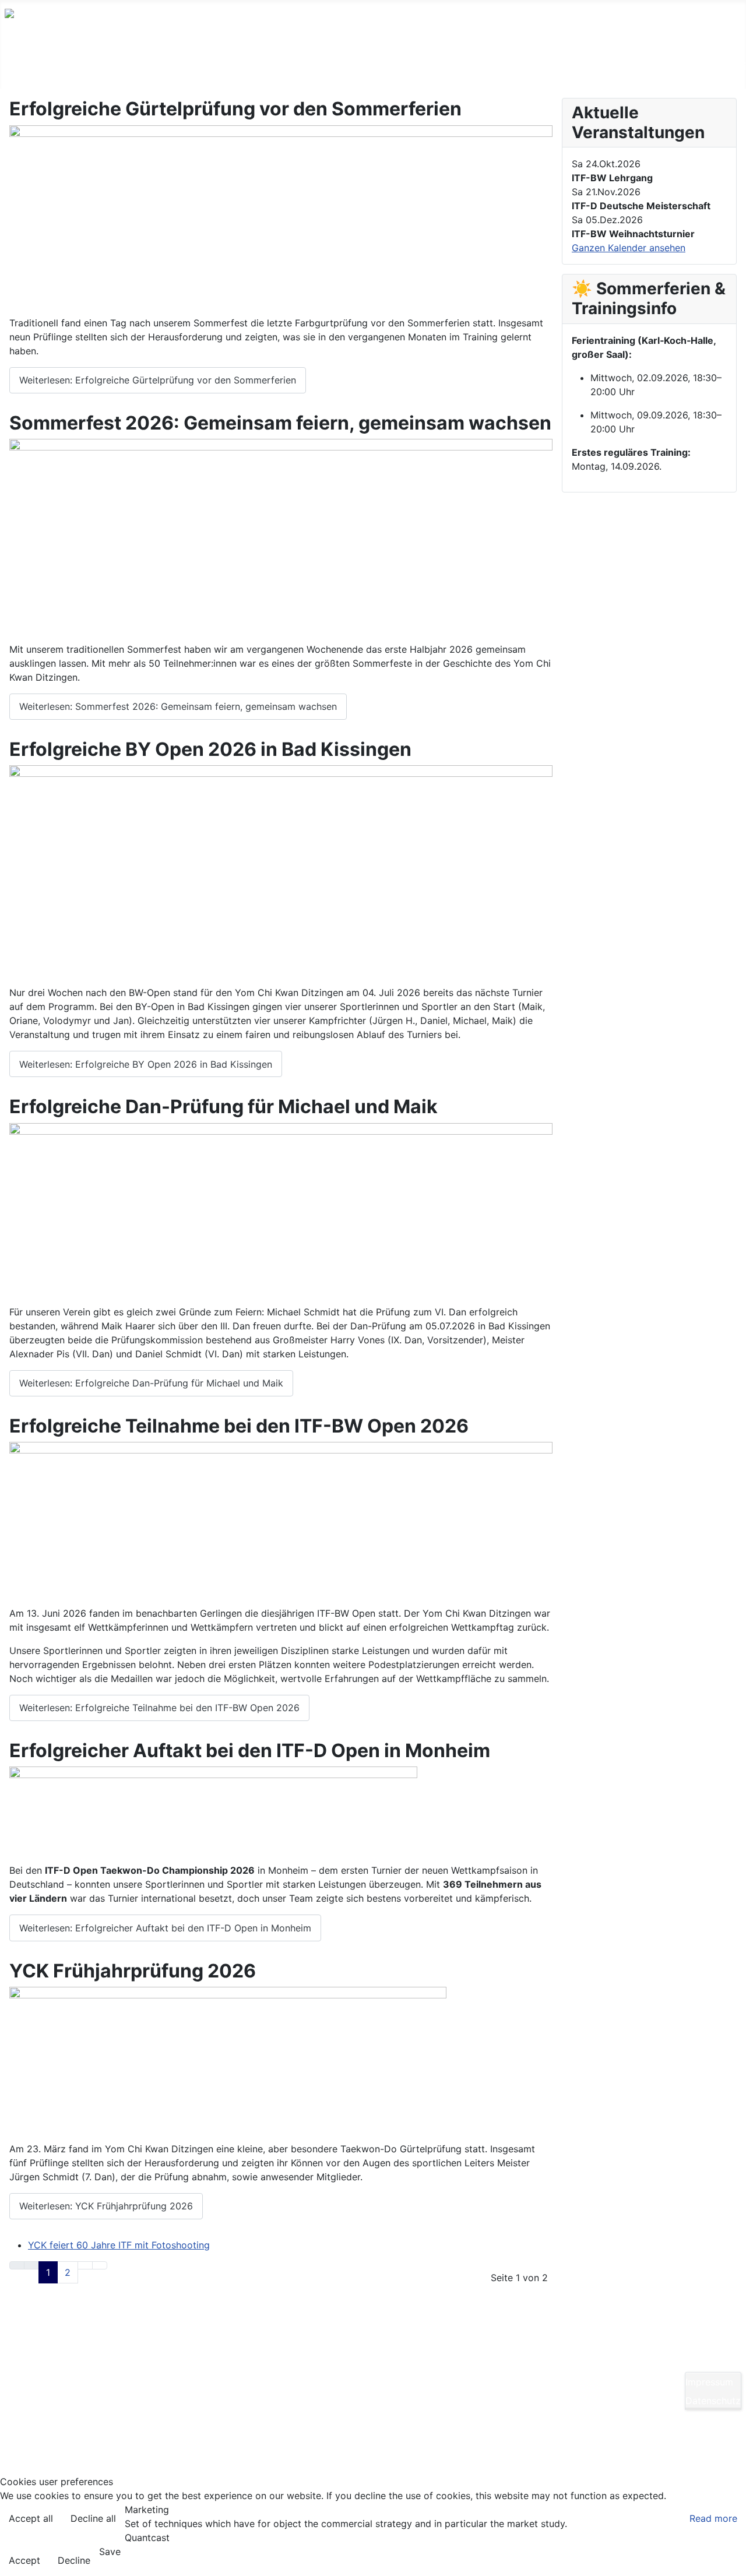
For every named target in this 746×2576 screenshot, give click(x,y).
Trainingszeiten (256, 66)
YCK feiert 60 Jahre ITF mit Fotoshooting (119, 2245)
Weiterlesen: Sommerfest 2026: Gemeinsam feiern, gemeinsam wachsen (178, 706)
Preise (417, 66)
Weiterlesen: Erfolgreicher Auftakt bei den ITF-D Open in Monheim (165, 1928)
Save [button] (110, 2552)
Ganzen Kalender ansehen (629, 248)
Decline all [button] (93, 2518)
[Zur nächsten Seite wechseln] (85, 2265)
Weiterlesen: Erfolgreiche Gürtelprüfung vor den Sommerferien (158, 380)
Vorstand (533, 66)
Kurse (96, 66)
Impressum (709, 2382)
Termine (471, 66)
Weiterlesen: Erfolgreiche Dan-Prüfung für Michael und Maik (151, 1383)
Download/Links (614, 66)
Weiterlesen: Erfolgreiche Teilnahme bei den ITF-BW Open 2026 (159, 1708)
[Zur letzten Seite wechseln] (100, 2265)
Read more (713, 2518)
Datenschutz (713, 2401)
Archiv (689, 66)
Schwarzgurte (347, 66)
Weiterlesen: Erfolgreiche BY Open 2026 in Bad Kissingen (146, 1064)
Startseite (38, 66)
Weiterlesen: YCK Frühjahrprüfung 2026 (106, 2206)
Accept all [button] (31, 2518)
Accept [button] (24, 2560)
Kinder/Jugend (164, 66)
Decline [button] (74, 2560)
